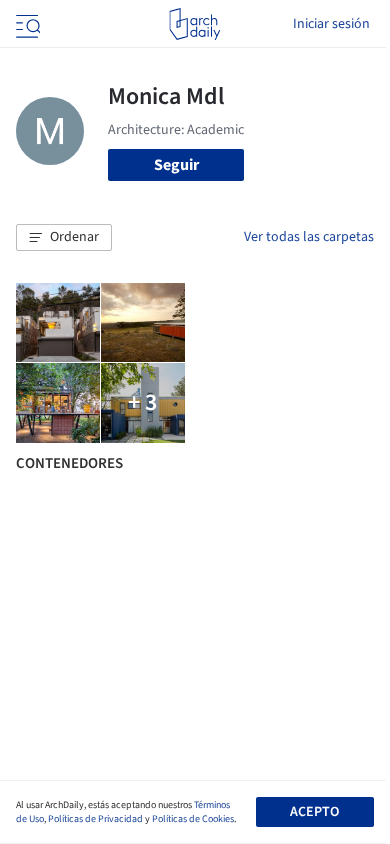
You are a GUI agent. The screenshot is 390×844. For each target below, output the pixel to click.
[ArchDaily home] (194, 24)
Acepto (314, 812)
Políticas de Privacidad (95, 819)
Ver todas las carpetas (309, 237)
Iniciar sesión (331, 24)
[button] (64, 238)
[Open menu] (26, 24)
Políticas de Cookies (193, 819)
